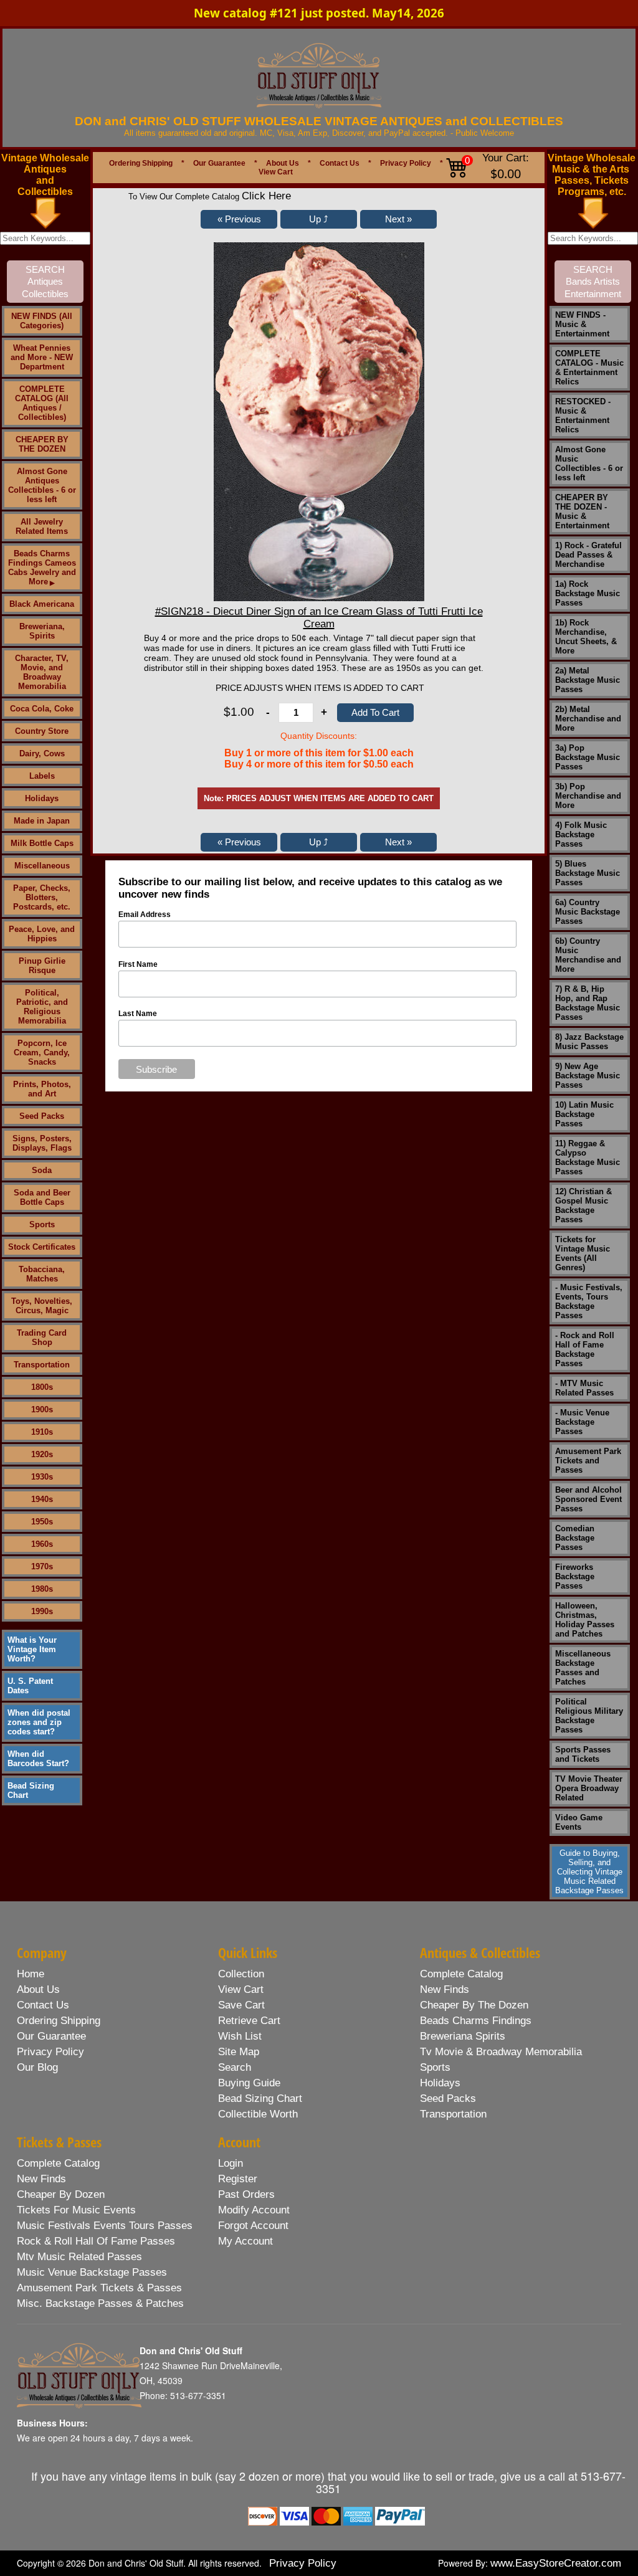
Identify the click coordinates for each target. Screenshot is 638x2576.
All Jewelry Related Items (42, 526)
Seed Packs (42, 1116)
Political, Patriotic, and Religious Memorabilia (42, 1007)
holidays (440, 2083)
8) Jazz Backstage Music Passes (589, 1042)
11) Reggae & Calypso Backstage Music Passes (588, 1157)
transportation (453, 2114)
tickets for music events (76, 2210)
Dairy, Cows (42, 753)
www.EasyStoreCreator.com (556, 2563)
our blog (37, 2067)
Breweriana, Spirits (42, 631)
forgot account (253, 2226)
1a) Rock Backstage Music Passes (588, 593)
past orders (246, 2194)
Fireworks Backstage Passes (575, 1576)
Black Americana (42, 604)
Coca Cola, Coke (42, 709)
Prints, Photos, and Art (42, 1089)
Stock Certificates (42, 1247)
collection (241, 1974)
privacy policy (50, 2052)
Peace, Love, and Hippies (42, 934)
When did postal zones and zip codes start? (39, 1722)
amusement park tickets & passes (99, 2288)
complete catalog (461, 1974)
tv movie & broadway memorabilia (501, 2052)
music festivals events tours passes (105, 2226)
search (235, 2067)
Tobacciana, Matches (42, 1274)
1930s (42, 1477)
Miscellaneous (42, 866)
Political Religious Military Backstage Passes (589, 1716)
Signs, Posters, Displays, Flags (42, 1143)
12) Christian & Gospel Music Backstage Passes (583, 1205)
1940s (42, 1499)
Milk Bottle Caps (42, 843)
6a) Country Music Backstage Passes (588, 912)
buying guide (249, 2083)
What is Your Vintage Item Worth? (32, 1649)
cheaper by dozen (61, 2194)
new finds (445, 1989)
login (231, 2163)
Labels (42, 776)
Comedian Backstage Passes (575, 1538)
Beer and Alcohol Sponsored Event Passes (588, 1499)
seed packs (448, 2098)
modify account (254, 2210)
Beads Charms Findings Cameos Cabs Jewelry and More (42, 568)
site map (239, 2052)
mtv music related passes (79, 2257)
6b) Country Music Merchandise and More (588, 955)
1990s (42, 1611)
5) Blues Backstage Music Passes (588, 873)
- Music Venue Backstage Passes (582, 1422)
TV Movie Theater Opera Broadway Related (589, 1788)
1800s (42, 1387)
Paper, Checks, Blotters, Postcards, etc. (42, 897)
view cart (241, 1989)
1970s (42, 1566)
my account (245, 2241)
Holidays (42, 798)
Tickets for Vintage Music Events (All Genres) (583, 1253)
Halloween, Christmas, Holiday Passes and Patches (585, 1620)
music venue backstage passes (92, 2272)
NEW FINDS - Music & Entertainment (582, 324)
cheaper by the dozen (474, 2005)
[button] (239, 219)
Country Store (42, 731)
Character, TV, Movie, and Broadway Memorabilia (42, 672)
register (238, 2179)
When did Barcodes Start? (38, 1759)
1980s (42, 1589)
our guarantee (51, 2036)
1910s (42, 1432)
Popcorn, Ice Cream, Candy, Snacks (42, 1053)
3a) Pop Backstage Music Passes (588, 757)
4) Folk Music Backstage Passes (581, 834)
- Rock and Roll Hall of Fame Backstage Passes (585, 1349)
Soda (42, 1170)
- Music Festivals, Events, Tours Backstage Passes (589, 1301)
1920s (42, 1454)
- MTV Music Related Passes (584, 1388)
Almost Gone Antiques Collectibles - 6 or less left (42, 485)
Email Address (145, 915)
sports (435, 2067)
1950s (42, 1522)
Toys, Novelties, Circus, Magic (42, 1306)
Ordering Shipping (141, 163)
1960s (42, 1544)
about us (38, 1989)
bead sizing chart (260, 2098)
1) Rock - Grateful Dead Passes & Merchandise (588, 555)
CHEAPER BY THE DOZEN (42, 444)
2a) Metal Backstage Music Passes (588, 680)
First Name (138, 964)
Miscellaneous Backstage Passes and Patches (583, 1668)
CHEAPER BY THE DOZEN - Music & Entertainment (582, 511)
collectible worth (258, 2114)
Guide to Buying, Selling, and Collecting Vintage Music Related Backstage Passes (589, 1872)
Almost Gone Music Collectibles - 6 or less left (589, 463)
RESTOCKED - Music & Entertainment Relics (583, 416)
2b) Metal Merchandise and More (588, 719)
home (31, 1974)
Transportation (42, 1365)
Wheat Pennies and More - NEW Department (42, 357)
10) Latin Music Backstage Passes (584, 1114)
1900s (42, 1409)
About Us (283, 163)
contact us (43, 2005)
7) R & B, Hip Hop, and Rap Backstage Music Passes (588, 1003)
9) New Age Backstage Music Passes (588, 1076)
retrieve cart (249, 2021)
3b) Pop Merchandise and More (588, 796)
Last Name (138, 1014)
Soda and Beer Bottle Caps (42, 1197)
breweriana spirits (463, 2036)
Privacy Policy (406, 163)
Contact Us (340, 163)
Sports (42, 1224)
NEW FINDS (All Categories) (42, 321)
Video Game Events (579, 1822)
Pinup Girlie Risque (42, 966)
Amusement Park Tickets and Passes (588, 1461)
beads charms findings (476, 2021)
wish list (240, 2036)
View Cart (276, 172)
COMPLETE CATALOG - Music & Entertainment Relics (589, 368)
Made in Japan (42, 821)
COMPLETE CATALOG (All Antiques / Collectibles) (42, 403)
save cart (241, 2005)
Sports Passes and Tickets (583, 1754)
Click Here (266, 196)
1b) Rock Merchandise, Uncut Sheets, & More (586, 637)
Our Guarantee (219, 163)
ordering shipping (59, 2021)
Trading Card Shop (42, 1338)
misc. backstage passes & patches (100, 2303)
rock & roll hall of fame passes (96, 2241)
